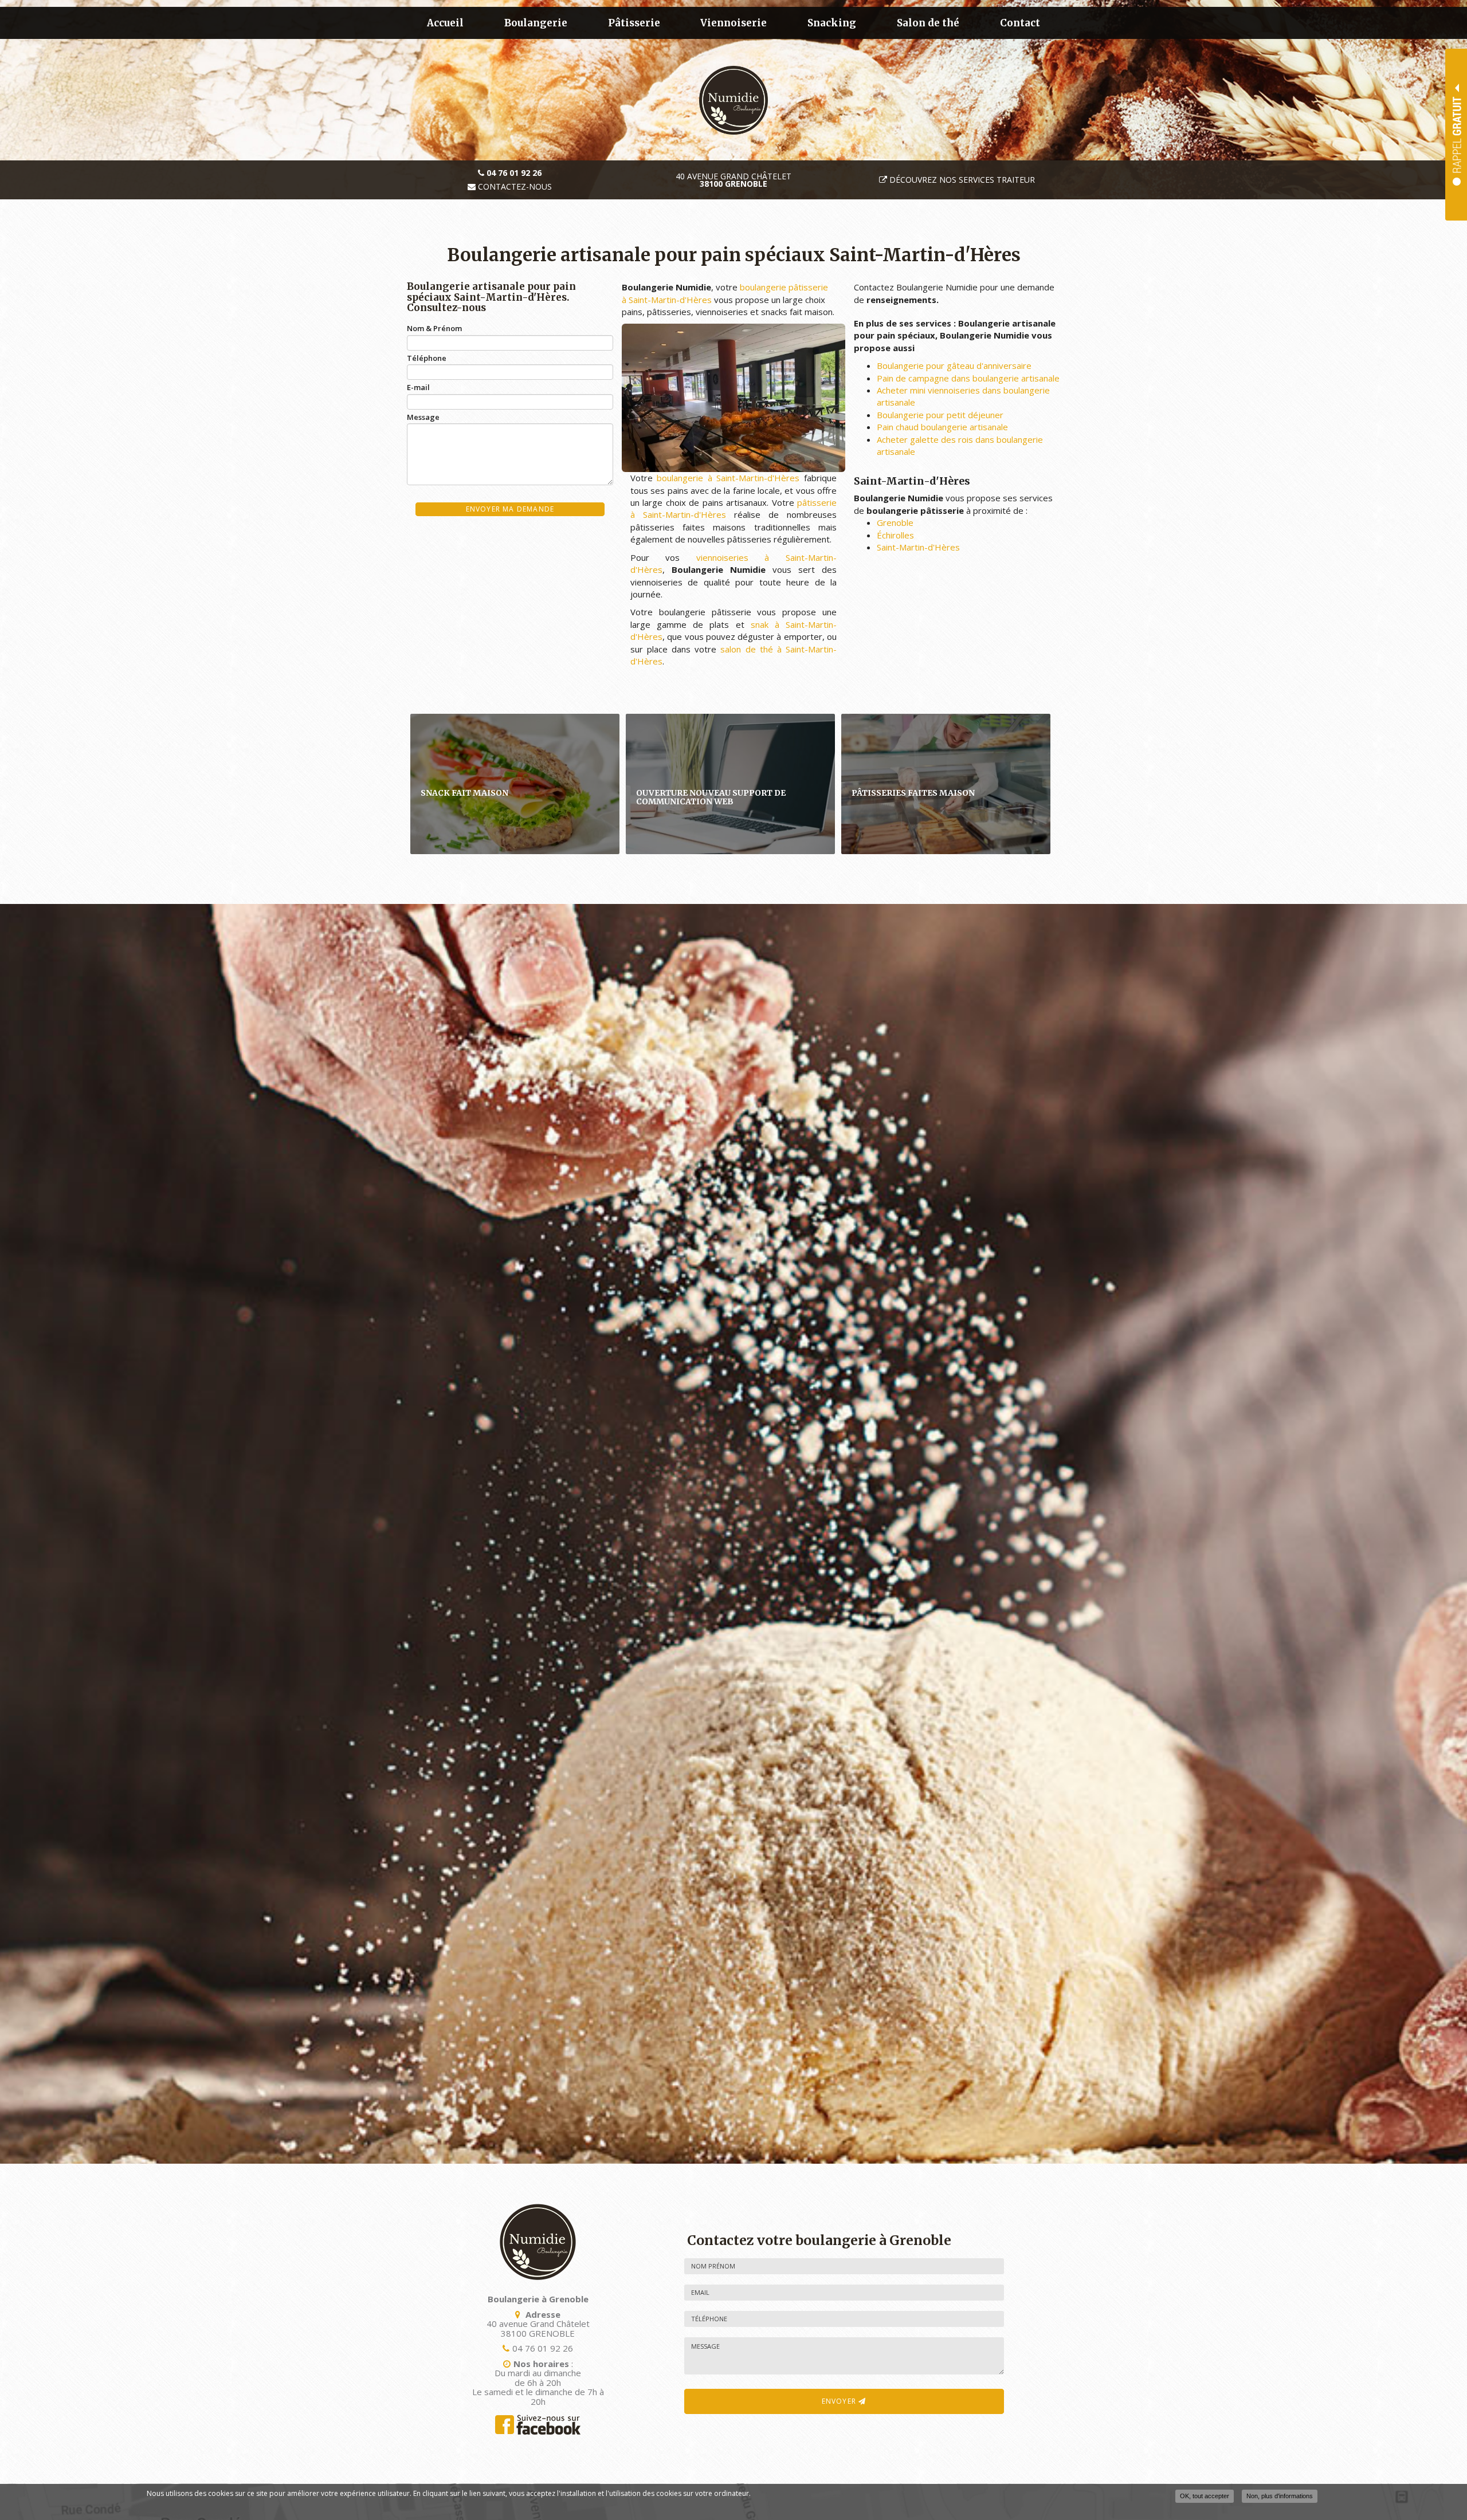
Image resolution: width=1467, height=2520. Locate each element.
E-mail (418, 387)
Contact (1020, 23)
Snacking (832, 23)
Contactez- (514, 187)
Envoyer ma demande (510, 509)
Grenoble (895, 522)
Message (423, 417)
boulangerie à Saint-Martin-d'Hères (728, 478)
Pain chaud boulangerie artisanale (942, 427)
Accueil (445, 23)
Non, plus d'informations (1280, 2496)
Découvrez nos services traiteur (962, 180)
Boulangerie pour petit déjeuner (940, 415)
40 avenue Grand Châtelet (733, 180)
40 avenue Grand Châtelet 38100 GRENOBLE (538, 2328)
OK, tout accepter (1205, 2496)
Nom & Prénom (434, 328)
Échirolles (895, 535)
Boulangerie (536, 23)
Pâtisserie (634, 23)
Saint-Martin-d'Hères (918, 547)
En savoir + (515, 784)
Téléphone (427, 358)
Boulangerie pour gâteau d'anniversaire (954, 365)
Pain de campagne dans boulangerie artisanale (968, 378)
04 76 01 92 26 (543, 2348)
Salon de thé (928, 23)
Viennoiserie (733, 23)
